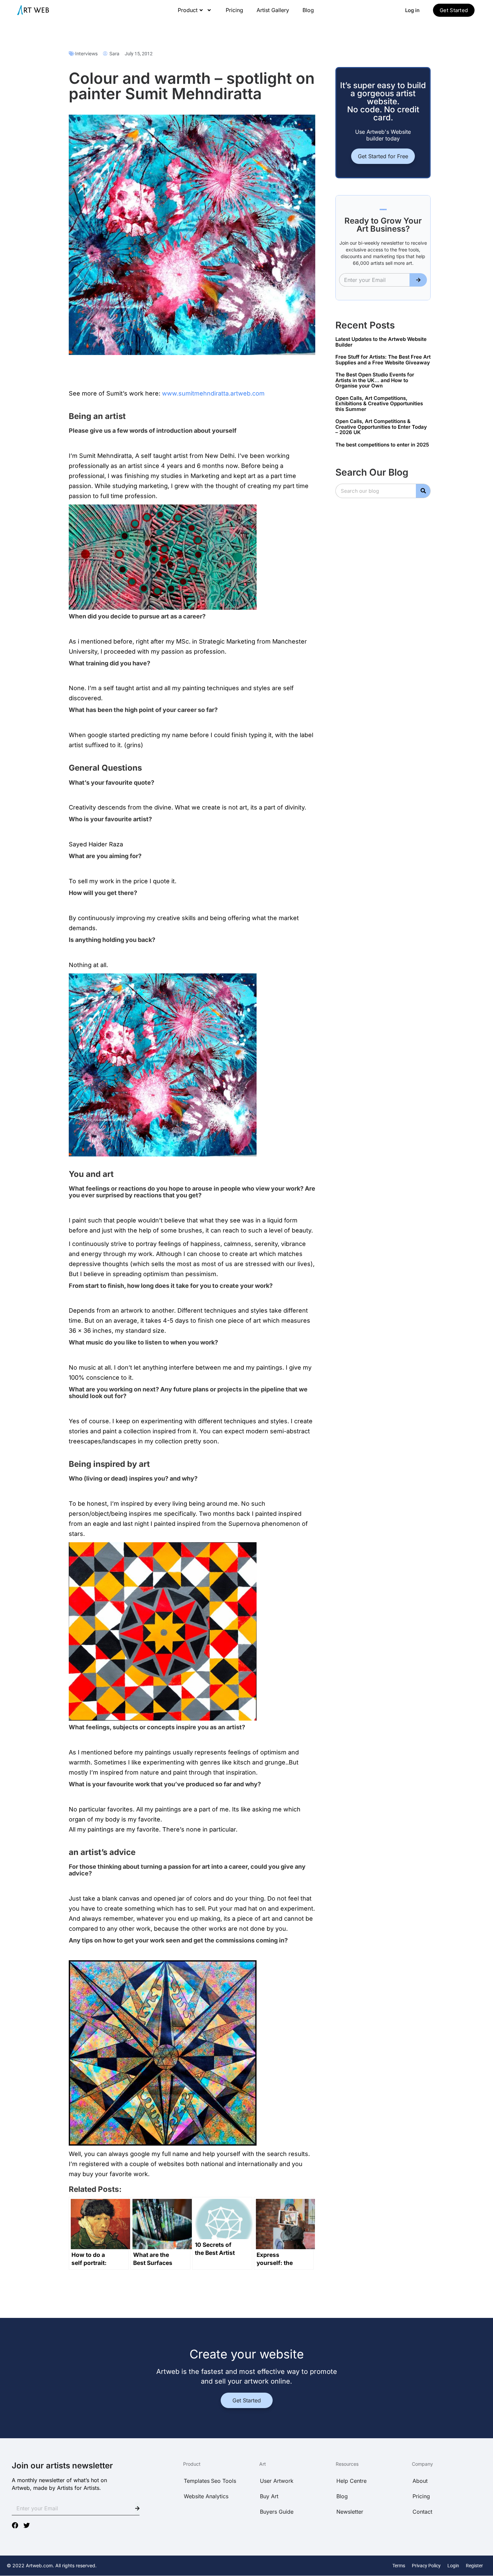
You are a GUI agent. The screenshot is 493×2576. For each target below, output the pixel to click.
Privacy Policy (426, 2566)
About (420, 2481)
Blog (308, 10)
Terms (399, 2566)
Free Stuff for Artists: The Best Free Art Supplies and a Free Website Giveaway (383, 360)
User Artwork (277, 2481)
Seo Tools (224, 2481)
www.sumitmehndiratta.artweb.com (213, 393)
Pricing (234, 10)
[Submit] (418, 280)
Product (188, 10)
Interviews (86, 53)
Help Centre (351, 2481)
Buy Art (269, 2496)
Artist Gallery (273, 10)
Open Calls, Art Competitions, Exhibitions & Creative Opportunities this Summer (379, 404)
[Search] (423, 491)
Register (474, 2566)
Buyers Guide (277, 2512)
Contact (422, 2512)
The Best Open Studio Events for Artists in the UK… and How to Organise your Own (375, 380)
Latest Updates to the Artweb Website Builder (381, 342)
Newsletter (350, 2512)
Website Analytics (206, 2496)
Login (453, 2566)
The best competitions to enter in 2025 (382, 445)
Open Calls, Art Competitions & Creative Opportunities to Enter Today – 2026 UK (381, 427)
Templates (197, 2481)
